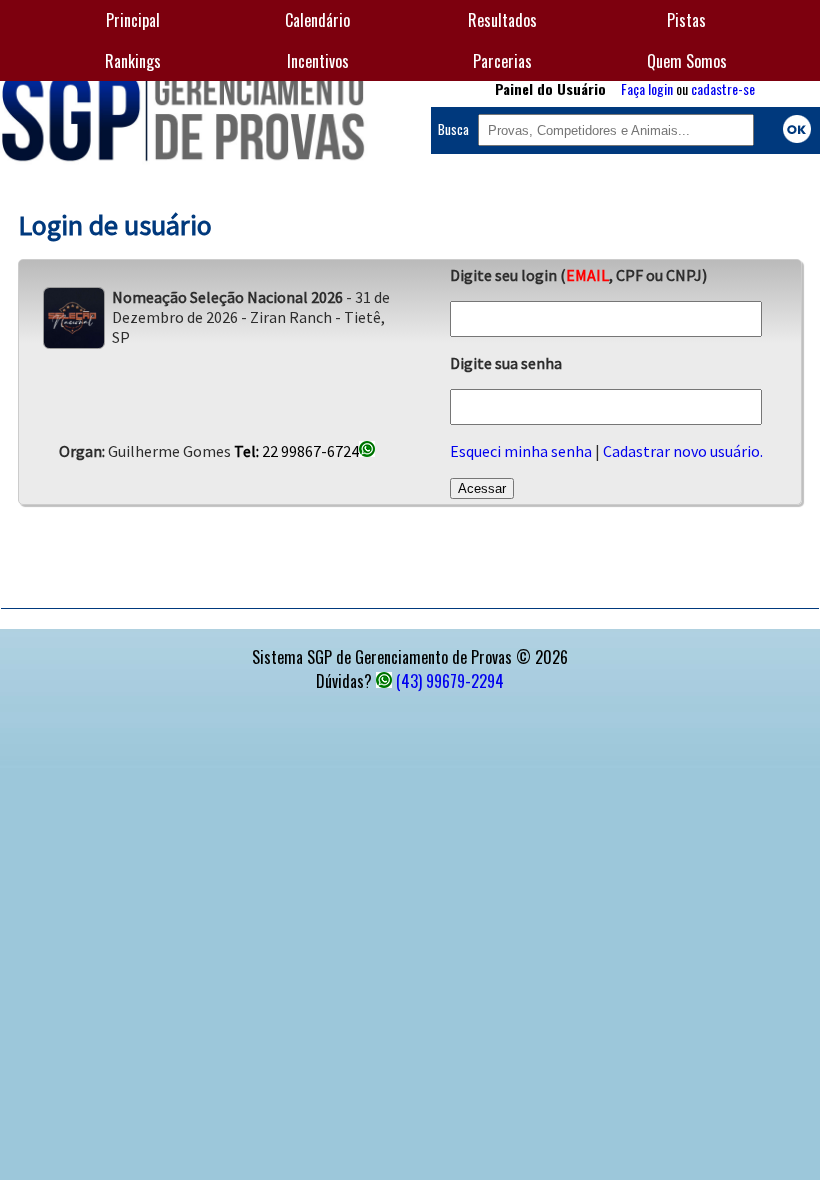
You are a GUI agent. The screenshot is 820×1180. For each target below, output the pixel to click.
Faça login (647, 88)
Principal (133, 20)
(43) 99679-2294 (450, 681)
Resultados (502, 20)
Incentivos (318, 61)
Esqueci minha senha (521, 451)
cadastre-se (723, 88)
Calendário (317, 20)
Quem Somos (687, 61)
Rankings (133, 61)
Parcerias (502, 61)
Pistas (686, 20)
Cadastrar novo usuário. (683, 451)
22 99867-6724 (296, 451)
